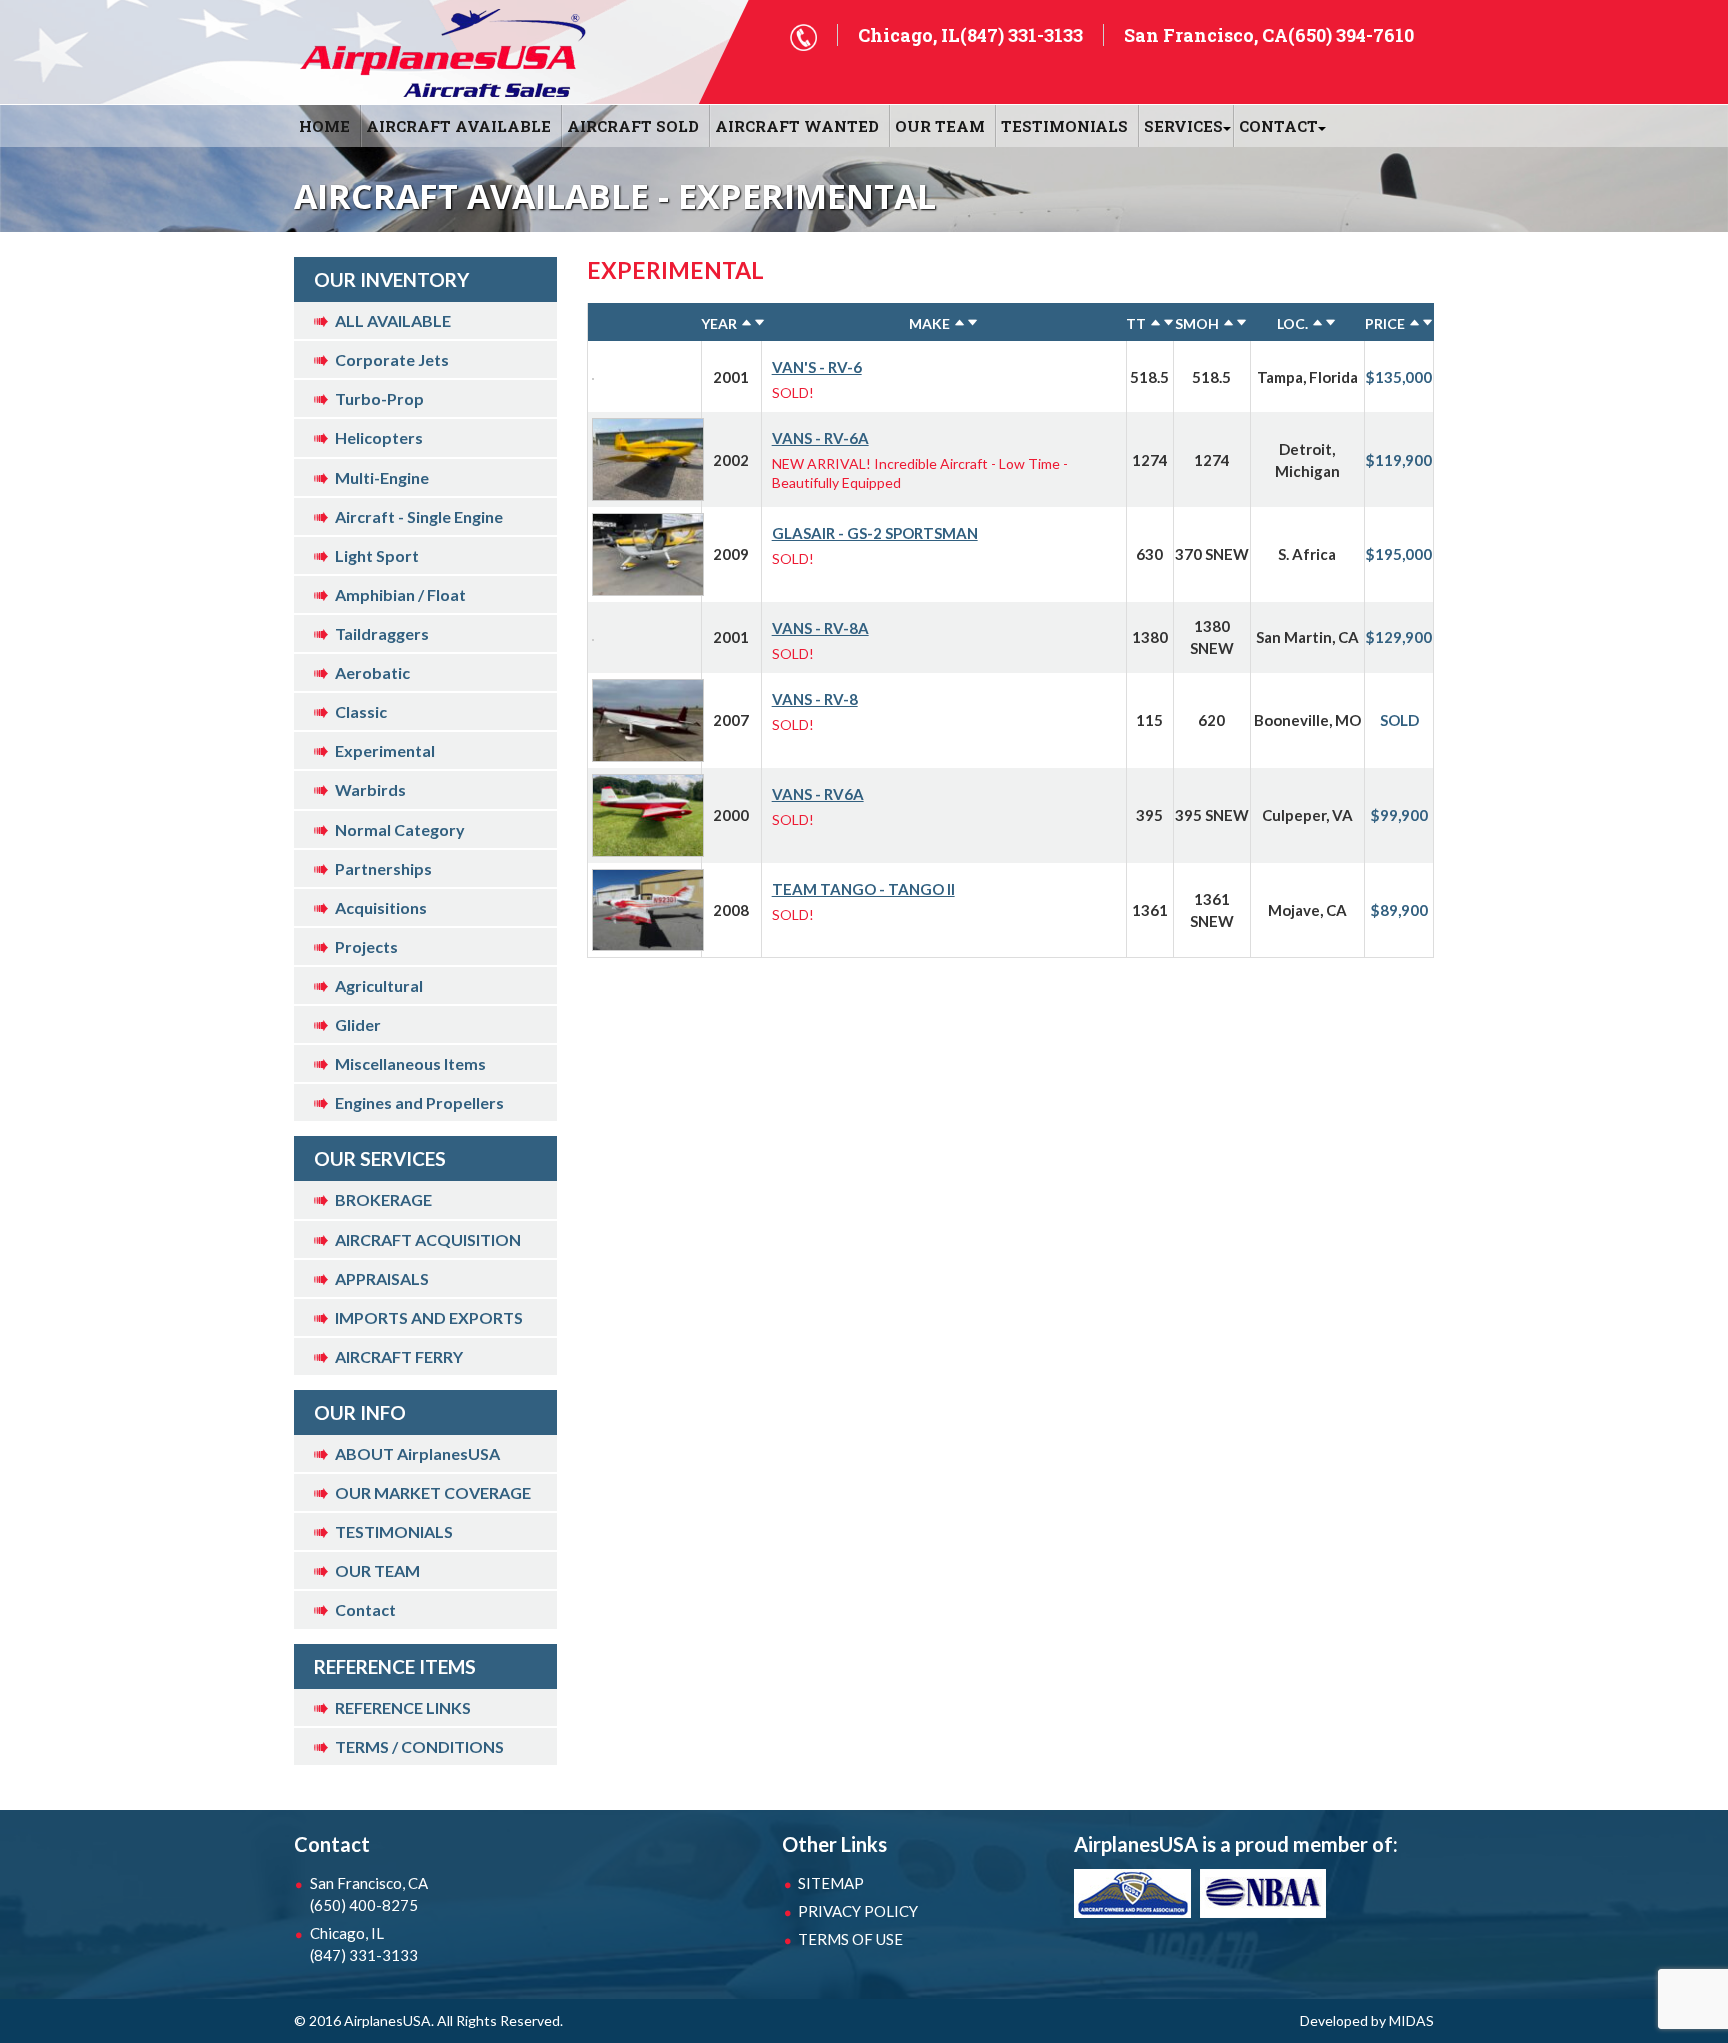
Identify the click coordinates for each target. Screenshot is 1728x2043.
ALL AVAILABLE (393, 320)
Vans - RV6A (818, 794)
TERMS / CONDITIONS (419, 1746)
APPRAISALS (382, 1278)
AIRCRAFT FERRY (399, 1356)
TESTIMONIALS (394, 1531)
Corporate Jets (392, 359)
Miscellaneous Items (410, 1063)
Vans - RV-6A (820, 438)
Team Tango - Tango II (863, 889)
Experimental (385, 750)
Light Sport (377, 555)
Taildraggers (382, 633)
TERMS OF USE (850, 1939)
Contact (365, 1609)
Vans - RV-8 (815, 699)
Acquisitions (381, 907)
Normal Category (400, 829)
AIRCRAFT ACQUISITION (428, 1239)
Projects (366, 946)
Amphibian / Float (400, 594)
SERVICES (1183, 126)
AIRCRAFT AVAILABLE (458, 126)
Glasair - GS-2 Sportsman (875, 533)
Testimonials (1064, 126)
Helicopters (379, 437)
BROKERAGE (383, 1199)
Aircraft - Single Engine (419, 516)
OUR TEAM (940, 126)
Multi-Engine (382, 477)
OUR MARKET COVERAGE (433, 1492)
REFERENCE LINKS (403, 1707)
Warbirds (370, 789)
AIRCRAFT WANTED (797, 126)
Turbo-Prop (379, 398)
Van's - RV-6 (817, 367)
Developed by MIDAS (1367, 2020)
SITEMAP (831, 1883)
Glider (358, 1024)
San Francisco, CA (369, 1894)
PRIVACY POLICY (858, 1911)
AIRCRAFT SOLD (633, 126)
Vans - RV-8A (820, 628)
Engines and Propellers (419, 1102)
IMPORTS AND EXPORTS (429, 1317)
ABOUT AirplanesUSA (417, 1453)
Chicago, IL (364, 1944)
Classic (361, 711)
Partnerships (383, 868)
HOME (324, 126)
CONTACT (1278, 126)
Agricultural (379, 985)
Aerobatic (372, 672)
